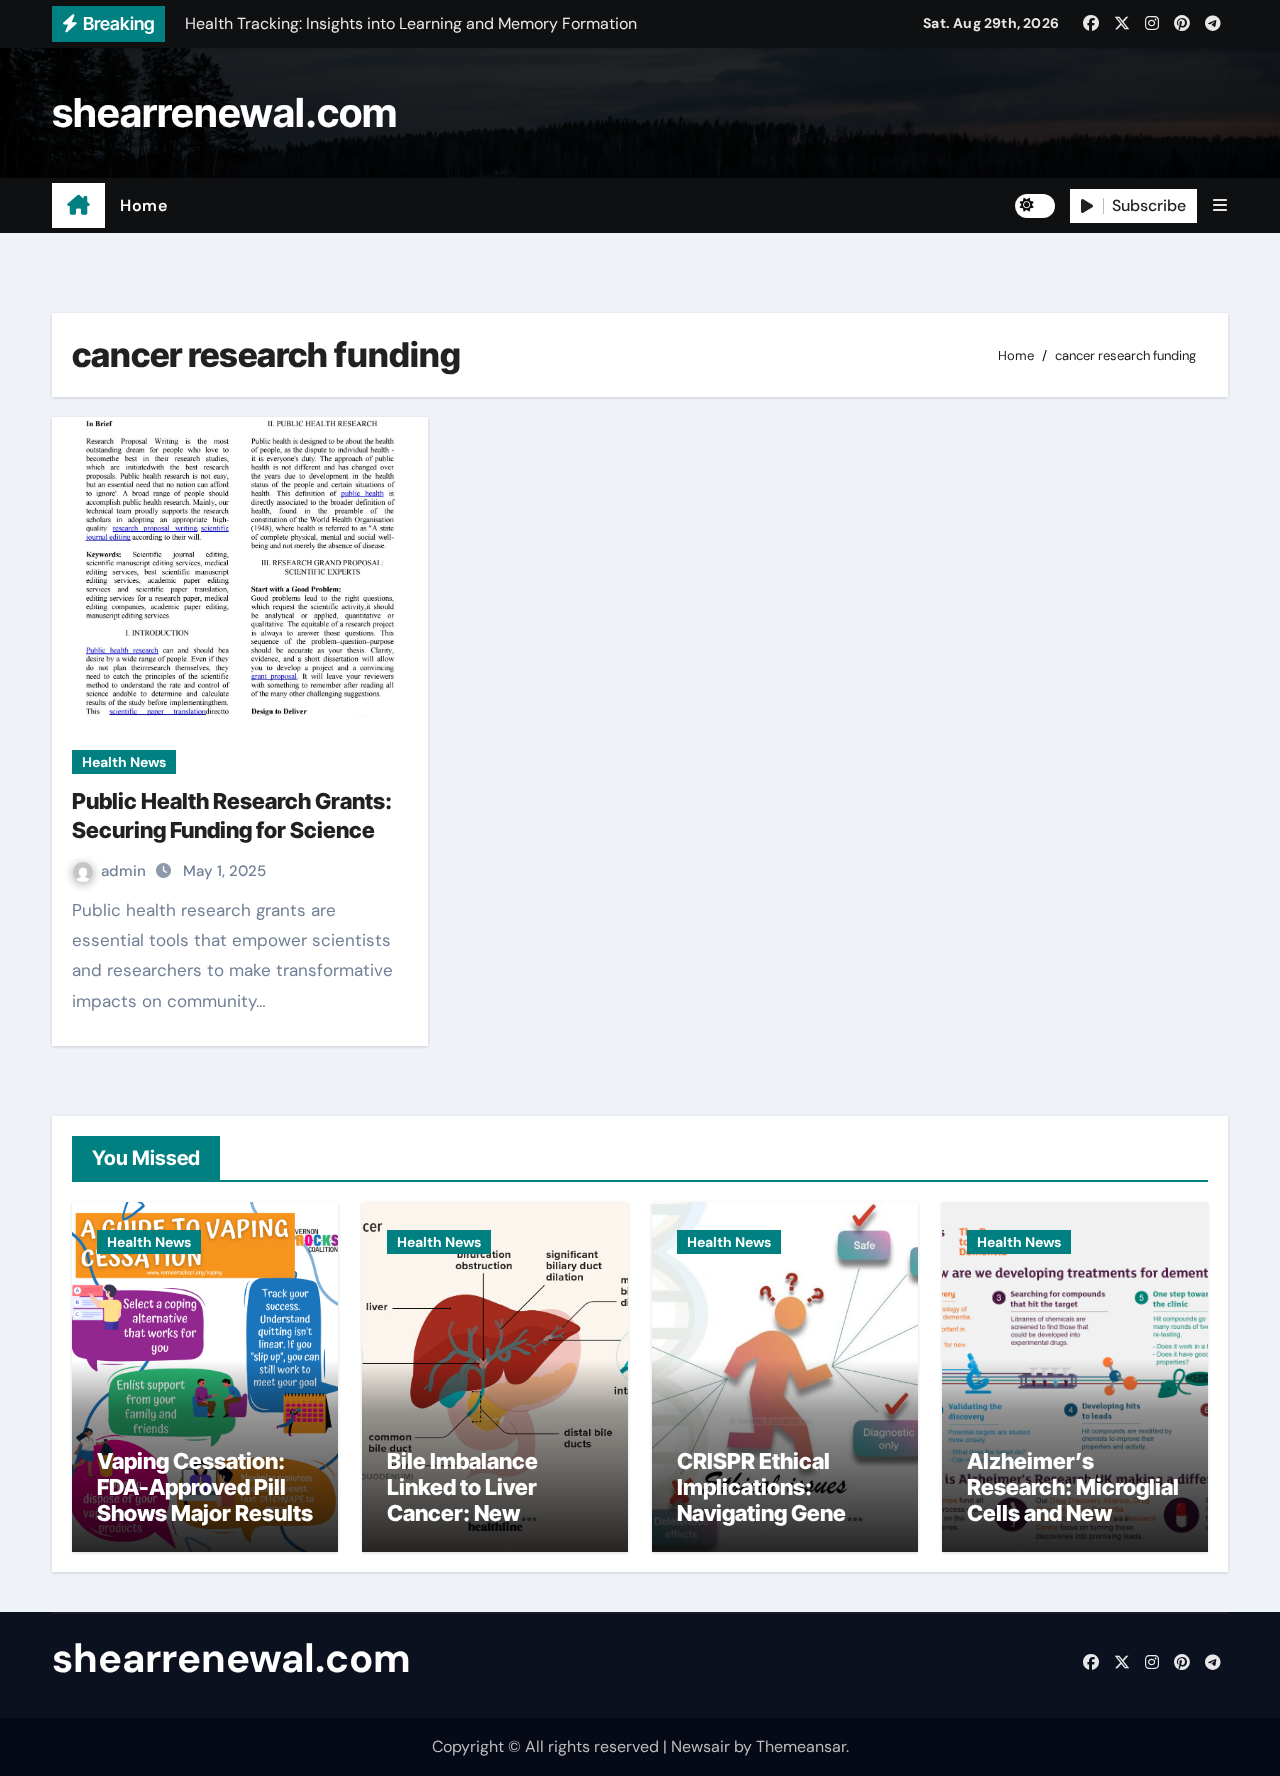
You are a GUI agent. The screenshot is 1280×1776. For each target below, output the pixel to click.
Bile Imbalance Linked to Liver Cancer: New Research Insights (479, 1500)
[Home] (78, 206)
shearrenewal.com (224, 112)
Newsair (700, 1746)
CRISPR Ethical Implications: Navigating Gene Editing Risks (761, 1500)
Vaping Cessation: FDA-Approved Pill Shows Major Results (205, 1487)
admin (125, 871)
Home (143, 205)
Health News (124, 762)
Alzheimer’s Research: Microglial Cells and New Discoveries (1073, 1500)
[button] (1220, 205)
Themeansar (801, 1746)
